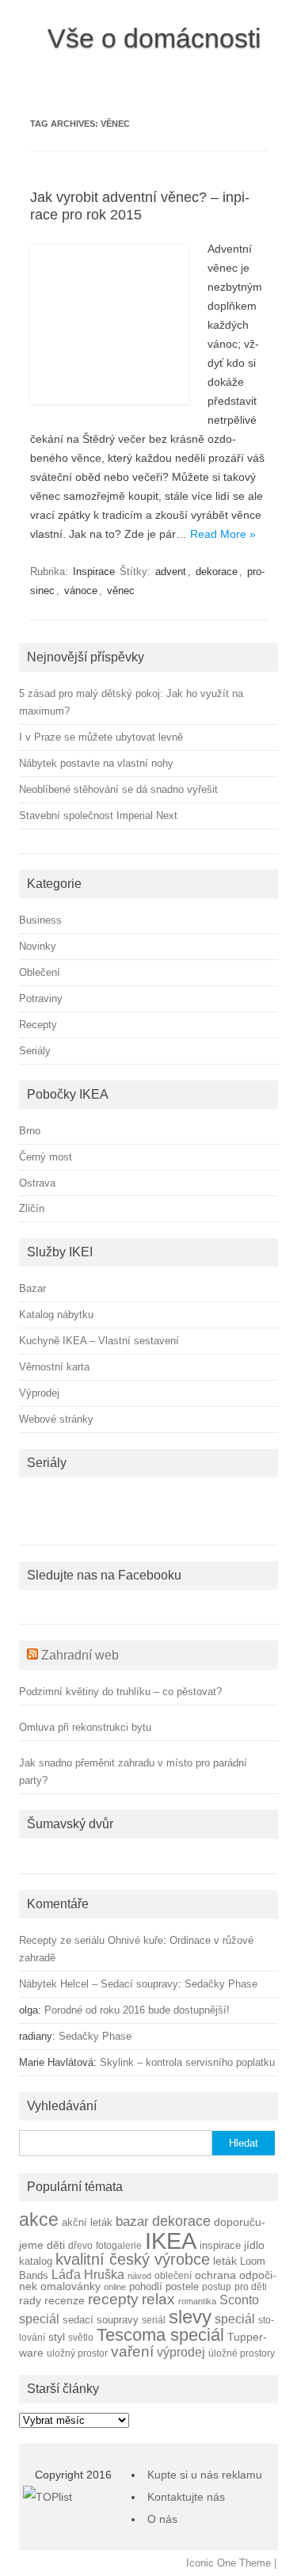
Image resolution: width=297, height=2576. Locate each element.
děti (56, 2245)
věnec (121, 591)
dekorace (217, 572)
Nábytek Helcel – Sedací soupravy (99, 1984)
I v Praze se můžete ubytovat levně (101, 737)
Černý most (46, 1157)
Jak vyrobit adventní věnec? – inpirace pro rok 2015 (140, 206)
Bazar (32, 1288)
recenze (65, 2300)
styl (57, 2337)
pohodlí (146, 2287)
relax (158, 2299)
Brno (30, 1131)
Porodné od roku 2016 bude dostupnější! (137, 2010)
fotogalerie (119, 2245)
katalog (36, 2262)
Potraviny (41, 998)
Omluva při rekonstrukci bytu (85, 1727)
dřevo (80, 2245)
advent (171, 572)
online (115, 2287)
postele (182, 2287)
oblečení (173, 2275)
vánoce (81, 591)
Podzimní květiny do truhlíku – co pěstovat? (120, 1692)
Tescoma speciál (160, 2335)
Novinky (38, 946)
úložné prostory (242, 2353)
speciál (235, 2319)
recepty (113, 2299)
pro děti (251, 2286)
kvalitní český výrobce (133, 2259)
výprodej (181, 2352)
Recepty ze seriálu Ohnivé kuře (91, 1940)
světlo (81, 2337)
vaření (132, 2351)
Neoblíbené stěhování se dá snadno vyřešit (118, 789)
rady (30, 2300)
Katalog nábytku (56, 1315)
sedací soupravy (101, 2320)
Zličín (32, 1208)
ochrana (215, 2275)
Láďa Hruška (88, 2274)
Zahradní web (80, 1655)
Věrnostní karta (54, 1367)
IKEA (171, 2241)
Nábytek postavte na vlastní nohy (96, 763)
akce (39, 2220)
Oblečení (40, 972)
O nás (162, 2519)
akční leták (87, 2223)
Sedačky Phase (221, 1984)
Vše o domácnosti (154, 38)
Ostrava (37, 1183)
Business (40, 920)
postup (217, 2286)
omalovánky (70, 2286)
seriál (154, 2320)
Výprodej (39, 1393)
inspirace (220, 2246)
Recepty (38, 1025)
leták (225, 2261)
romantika (197, 2301)
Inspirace (94, 572)
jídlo (254, 2245)
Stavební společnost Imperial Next (98, 815)
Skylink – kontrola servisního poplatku (187, 2062)
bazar (132, 2222)
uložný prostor (77, 2353)
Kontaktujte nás (186, 2497)
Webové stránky (56, 1419)
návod (139, 2276)
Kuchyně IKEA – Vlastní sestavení (99, 1341)
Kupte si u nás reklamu (205, 2475)
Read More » (223, 534)
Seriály (35, 1051)
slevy (190, 2317)
